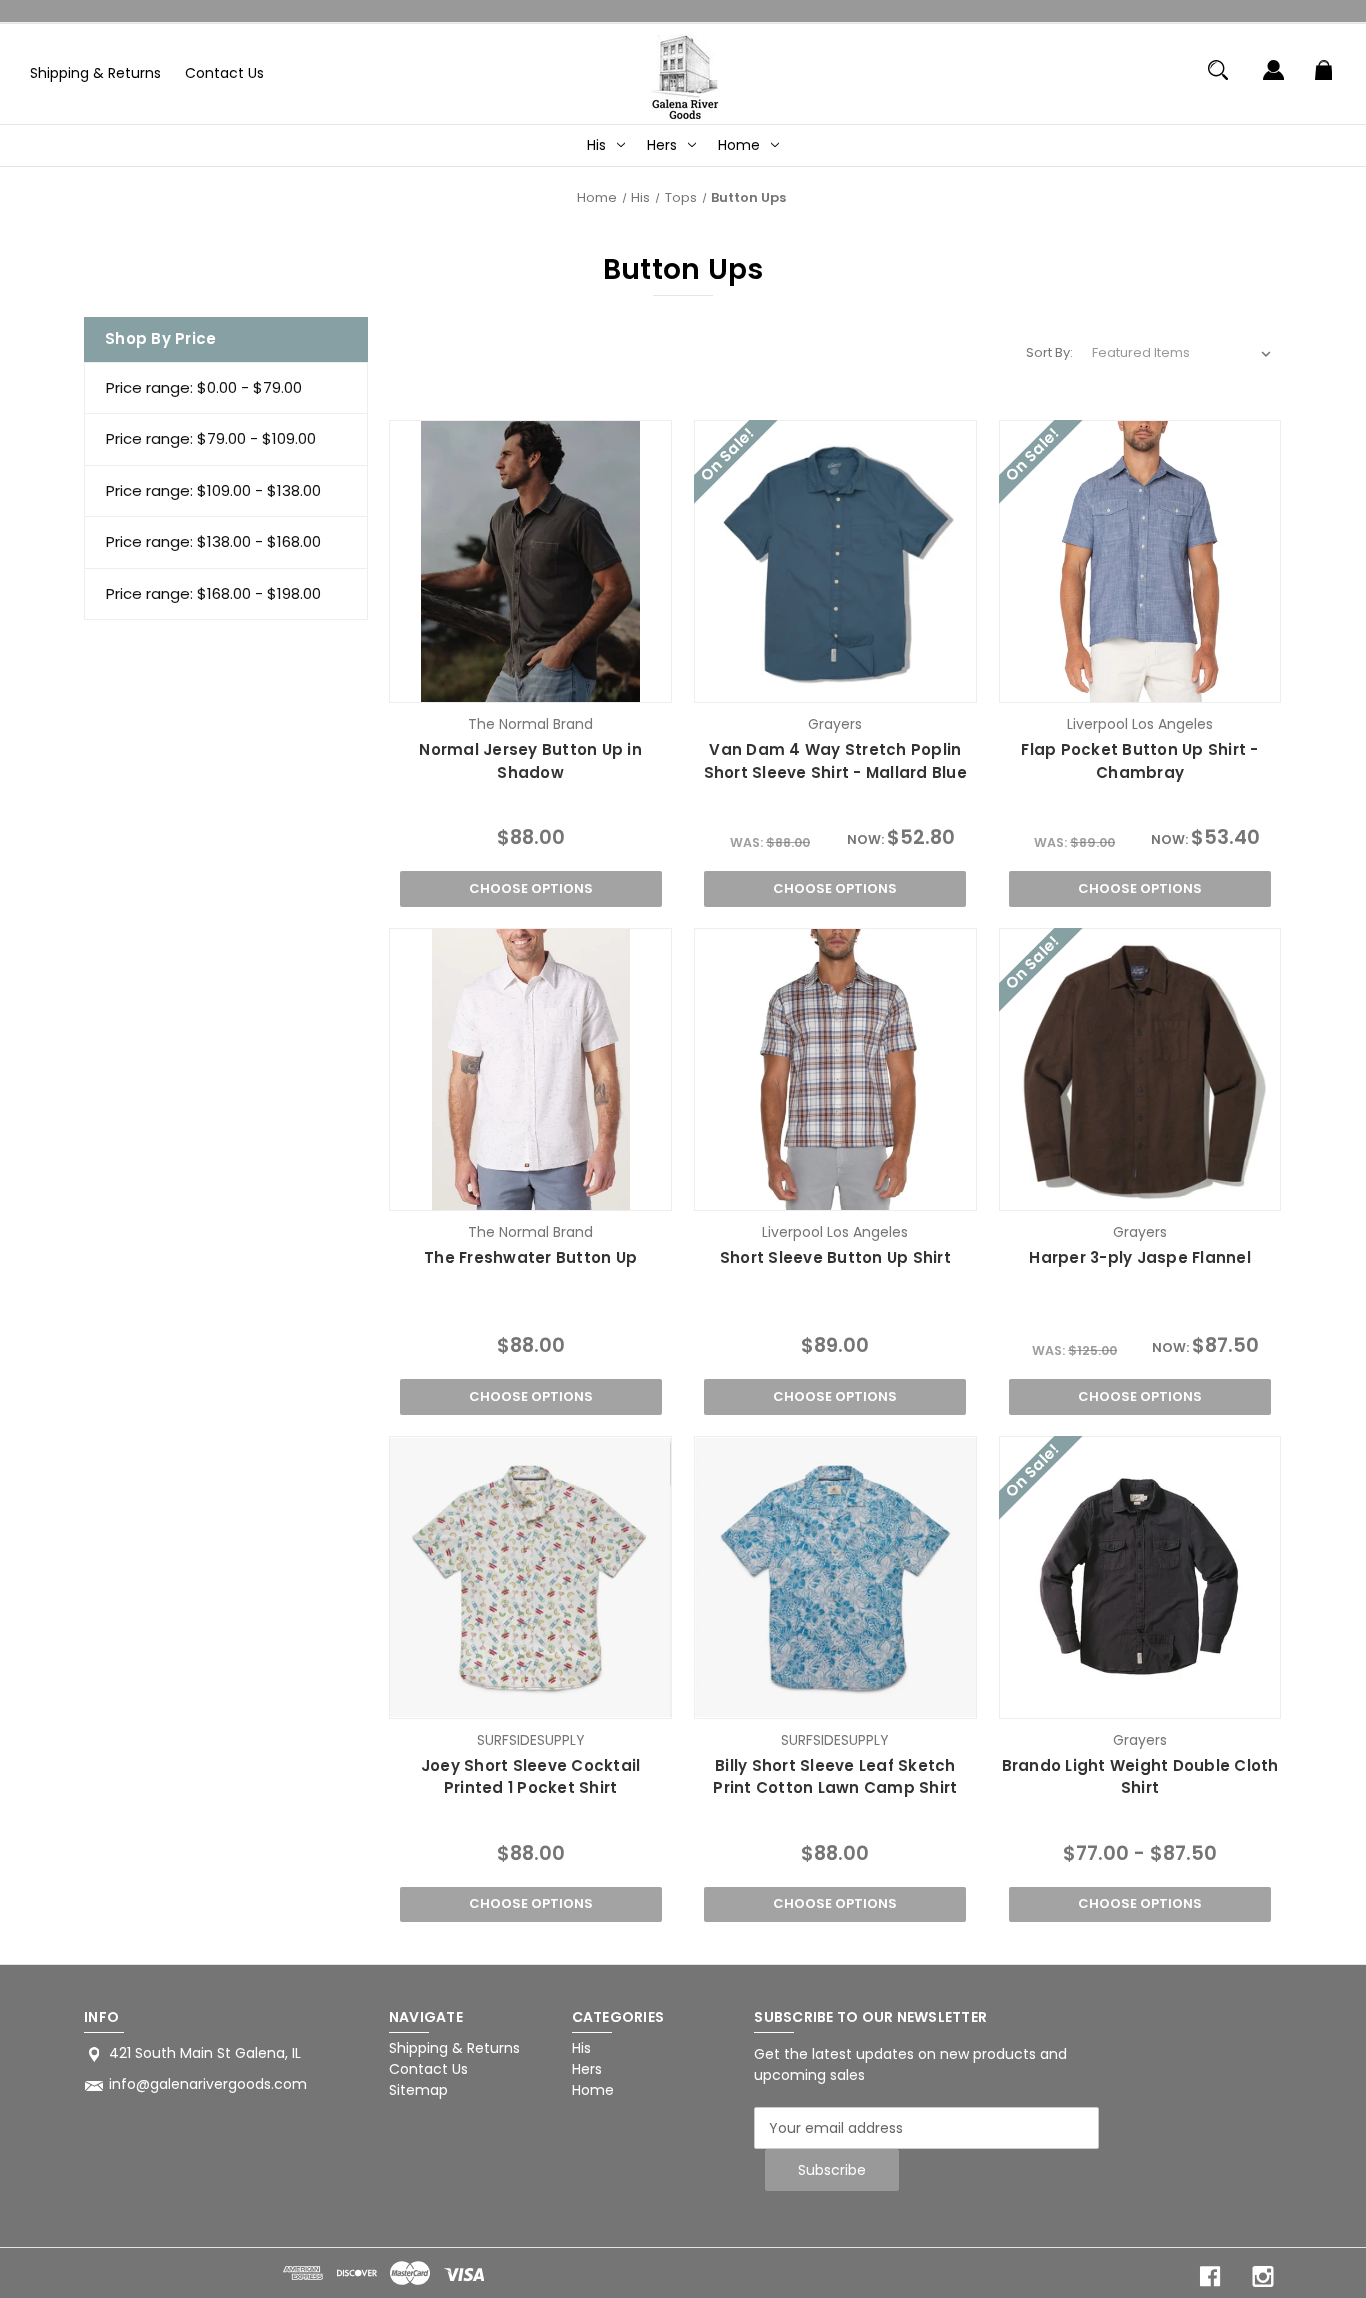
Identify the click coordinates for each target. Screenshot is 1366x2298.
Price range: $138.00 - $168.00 (213, 541)
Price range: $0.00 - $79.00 (204, 387)
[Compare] (530, 683)
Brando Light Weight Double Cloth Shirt (1140, 1777)
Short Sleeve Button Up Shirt (835, 1257)
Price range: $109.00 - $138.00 (213, 490)
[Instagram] (1263, 2276)
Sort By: (1049, 352)
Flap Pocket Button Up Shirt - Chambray (1139, 761)
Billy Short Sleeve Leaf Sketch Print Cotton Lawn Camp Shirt (835, 1777)
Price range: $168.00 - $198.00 (213, 593)
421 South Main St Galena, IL (205, 2053)
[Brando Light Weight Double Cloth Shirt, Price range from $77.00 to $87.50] (1140, 1577)
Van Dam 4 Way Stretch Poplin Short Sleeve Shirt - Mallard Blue (835, 761)
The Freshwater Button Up (530, 1257)
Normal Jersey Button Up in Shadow (530, 761)
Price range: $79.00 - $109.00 (211, 438)
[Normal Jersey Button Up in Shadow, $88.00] (530, 561)
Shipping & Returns (95, 73)
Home (739, 145)
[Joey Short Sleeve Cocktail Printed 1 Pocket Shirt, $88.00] (530, 1577)
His (596, 145)
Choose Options (531, 888)
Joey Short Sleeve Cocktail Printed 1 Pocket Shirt (531, 1777)
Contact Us (224, 73)
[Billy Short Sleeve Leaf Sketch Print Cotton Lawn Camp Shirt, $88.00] (835, 1577)
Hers (662, 145)
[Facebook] (1210, 2276)
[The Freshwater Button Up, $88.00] (530, 1069)
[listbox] (1182, 353)
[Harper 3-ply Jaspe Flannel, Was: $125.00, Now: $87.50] (1140, 1069)
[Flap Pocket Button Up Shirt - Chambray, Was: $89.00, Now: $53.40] (1140, 561)
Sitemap (418, 2090)
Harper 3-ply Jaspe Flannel (1140, 1257)
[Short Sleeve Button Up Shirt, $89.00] (835, 1069)
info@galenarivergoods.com (208, 2084)
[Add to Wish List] (579, 682)
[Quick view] (482, 682)
